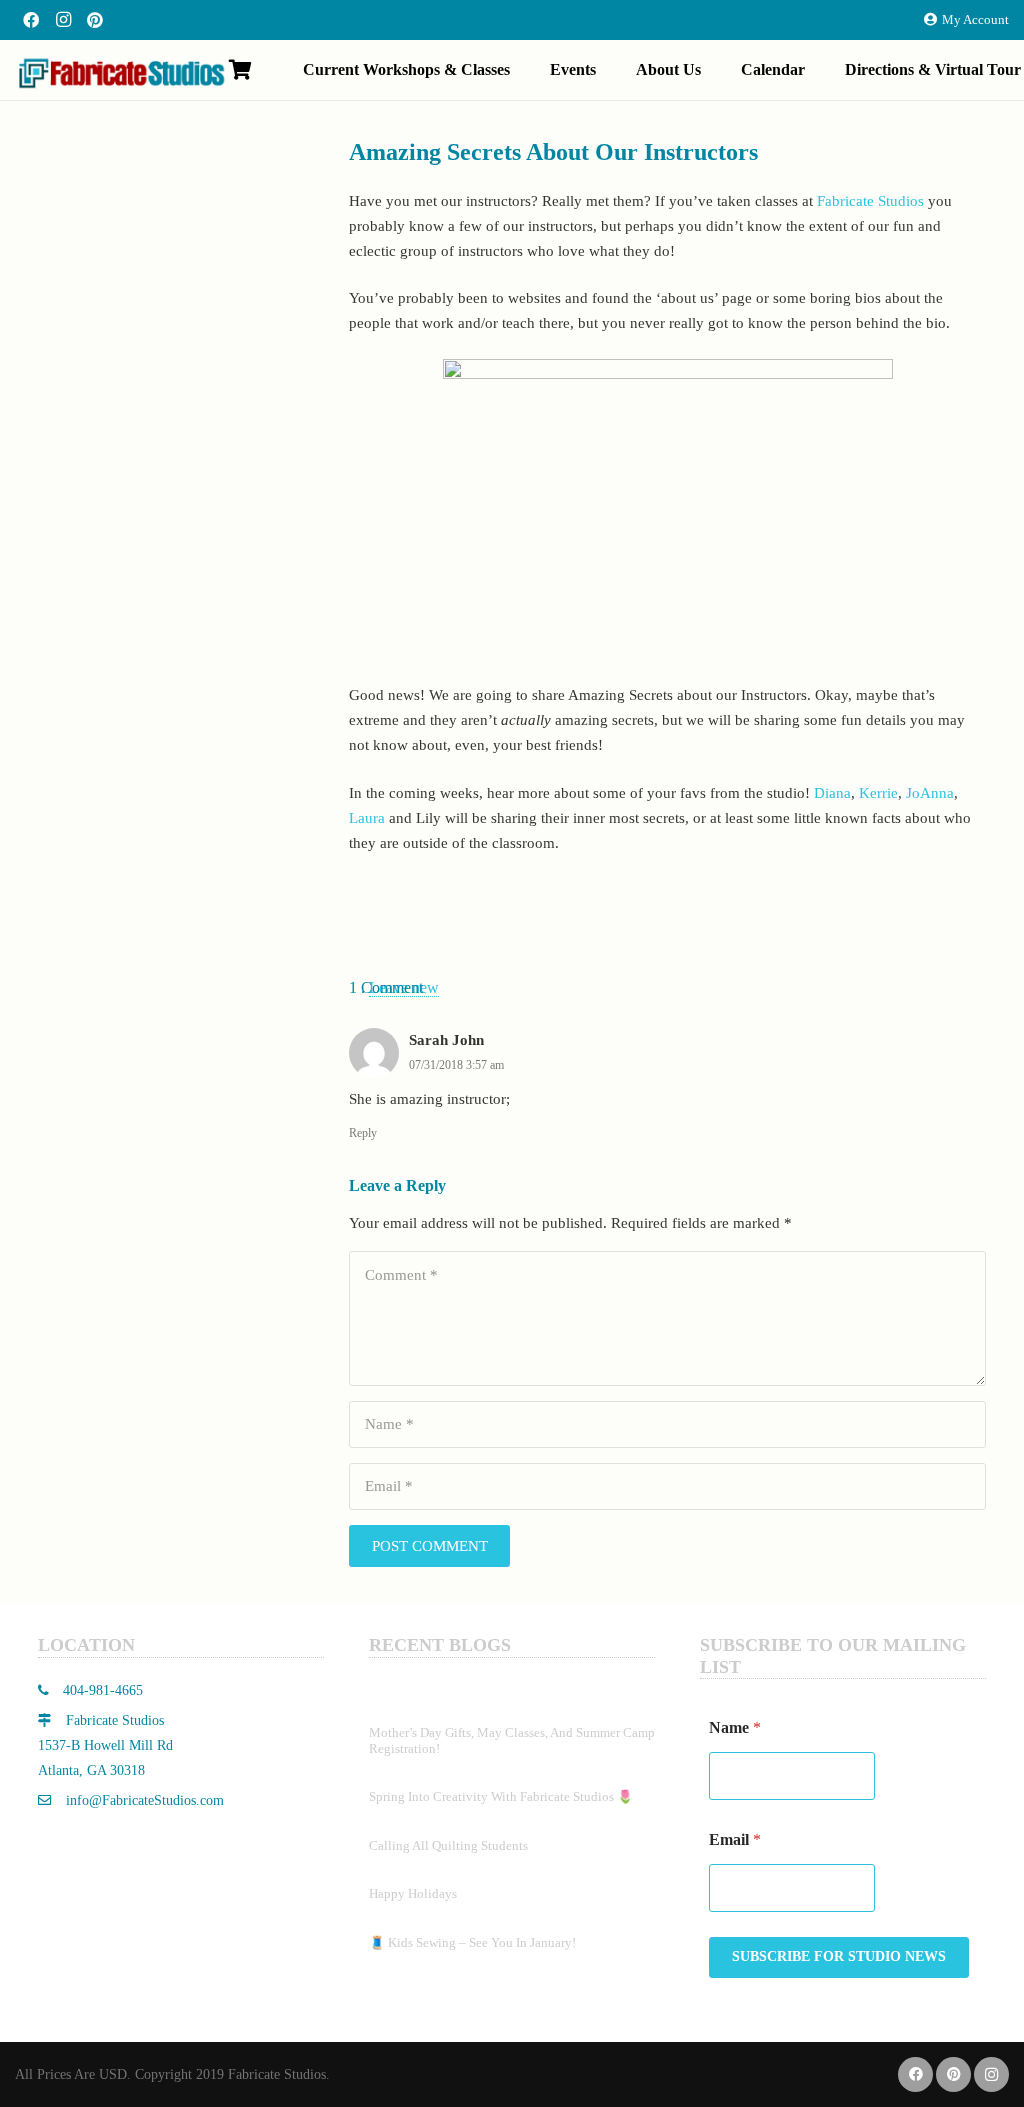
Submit (839, 1957)
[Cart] (240, 70)
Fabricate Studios (870, 201)
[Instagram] (63, 20)
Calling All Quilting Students (448, 1845)
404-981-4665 (101, 1690)
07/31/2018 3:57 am (456, 1065)
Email (735, 1839)
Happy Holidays (413, 1893)
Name (735, 1727)
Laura (367, 818)
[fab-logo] (121, 72)
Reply (363, 1133)
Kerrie (878, 793)
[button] (523, 70)
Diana (832, 793)
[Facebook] (31, 20)
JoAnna (930, 793)
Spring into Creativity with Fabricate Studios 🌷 (501, 1796)
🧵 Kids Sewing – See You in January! (472, 1942)
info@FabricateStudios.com (145, 1800)
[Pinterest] (95, 20)
